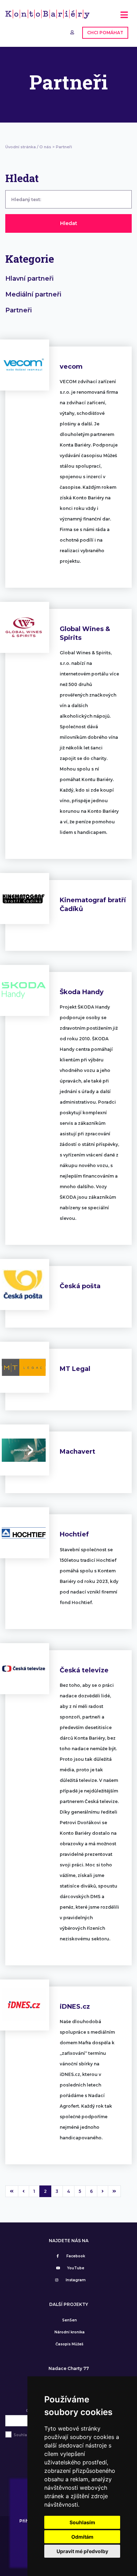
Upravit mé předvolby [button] (82, 2551)
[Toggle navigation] (124, 17)
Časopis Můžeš (69, 2344)
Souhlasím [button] (82, 2522)
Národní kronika (70, 2332)
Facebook (76, 2256)
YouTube (76, 2268)
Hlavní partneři (29, 279)
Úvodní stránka (21, 147)
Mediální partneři (33, 294)
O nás (45, 147)
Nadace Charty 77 (69, 2369)
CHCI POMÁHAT (105, 33)
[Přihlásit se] (73, 32)
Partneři (18, 310)
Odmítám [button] (82, 2537)
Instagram (76, 2280)
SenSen (70, 2320)
